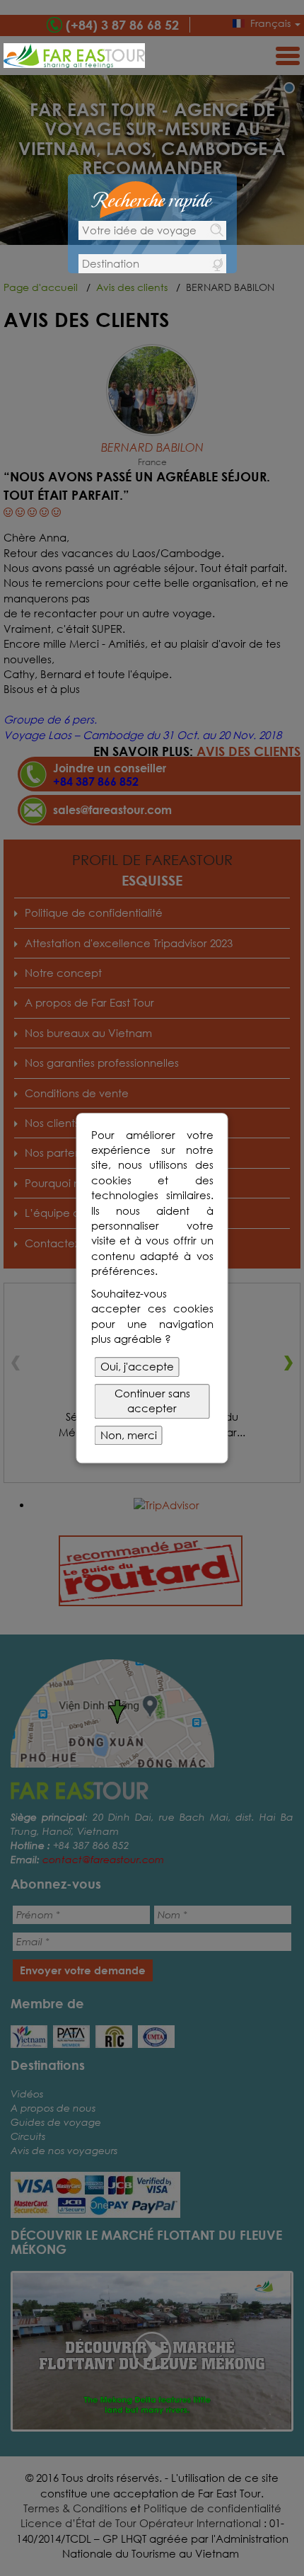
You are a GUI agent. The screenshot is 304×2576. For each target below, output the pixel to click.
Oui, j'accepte (137, 1367)
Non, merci (129, 1435)
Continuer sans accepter (152, 1401)
